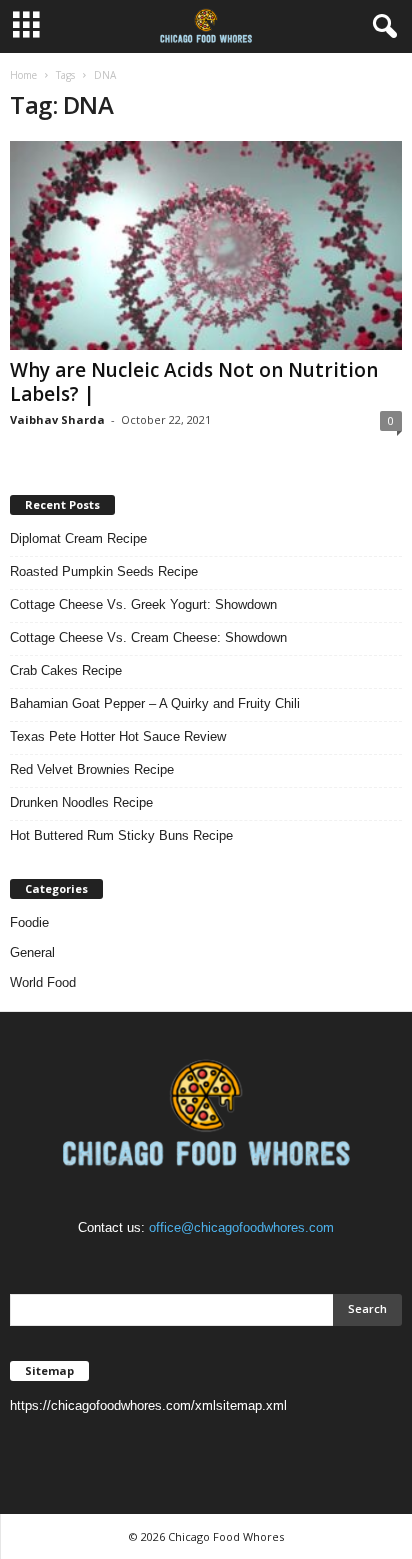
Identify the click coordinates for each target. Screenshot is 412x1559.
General (32, 952)
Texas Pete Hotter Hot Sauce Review (118, 736)
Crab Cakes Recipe (66, 670)
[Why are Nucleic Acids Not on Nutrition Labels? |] (206, 245)
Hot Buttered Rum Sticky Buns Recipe (121, 835)
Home (23, 75)
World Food (43, 982)
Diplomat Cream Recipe (78, 538)
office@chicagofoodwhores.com (241, 1227)
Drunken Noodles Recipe (81, 802)
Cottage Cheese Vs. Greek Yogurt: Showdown (143, 604)
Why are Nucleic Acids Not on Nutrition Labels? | (194, 382)
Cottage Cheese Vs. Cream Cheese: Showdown (148, 637)
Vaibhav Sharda (57, 419)
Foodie (29, 922)
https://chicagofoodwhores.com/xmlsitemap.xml (148, 1405)
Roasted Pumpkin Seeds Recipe (104, 571)
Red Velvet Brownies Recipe (92, 769)
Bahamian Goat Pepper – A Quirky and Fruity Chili (155, 703)
